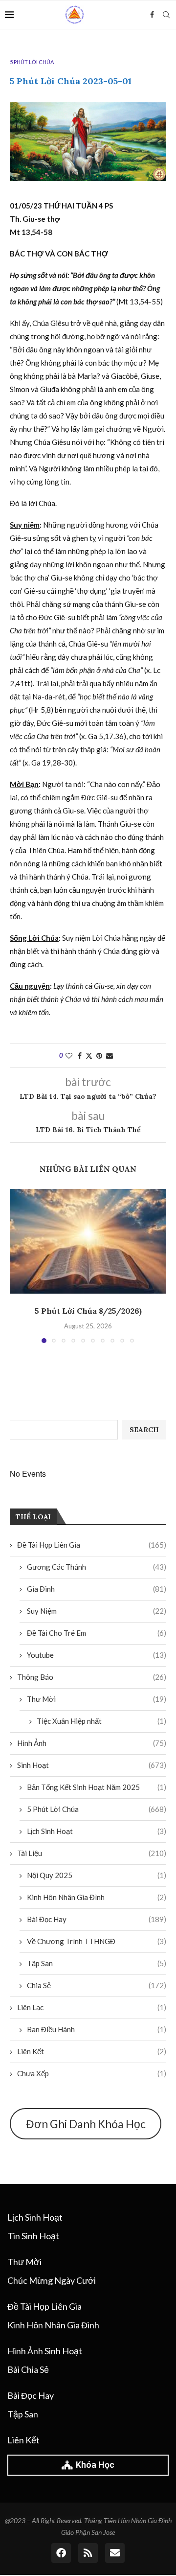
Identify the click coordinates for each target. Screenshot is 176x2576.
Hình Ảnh (92, 1743)
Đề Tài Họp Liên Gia (92, 1545)
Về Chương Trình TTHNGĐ (97, 1941)
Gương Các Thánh (97, 1567)
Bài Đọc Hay (97, 1919)
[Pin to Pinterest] (99, 1056)
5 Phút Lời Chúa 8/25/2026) (88, 1311)
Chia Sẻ (97, 1985)
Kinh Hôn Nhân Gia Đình (97, 1897)
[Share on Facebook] (80, 1056)
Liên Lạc (92, 2007)
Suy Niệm (97, 1611)
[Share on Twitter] (89, 1056)
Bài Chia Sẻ (28, 2369)
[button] (18, 1266)
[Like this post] (69, 1056)
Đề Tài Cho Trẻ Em (97, 1633)
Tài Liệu (92, 1853)
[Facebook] (152, 15)
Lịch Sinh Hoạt (97, 1831)
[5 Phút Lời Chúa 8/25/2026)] (88, 1241)
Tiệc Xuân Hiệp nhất (101, 1721)
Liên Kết (92, 2051)
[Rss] (88, 2553)
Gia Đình (97, 1589)
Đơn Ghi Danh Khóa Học (86, 2124)
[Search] (166, 15)
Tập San (97, 1963)
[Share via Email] (110, 1056)
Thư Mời (97, 1699)
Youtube (97, 1655)
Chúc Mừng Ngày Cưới (52, 2280)
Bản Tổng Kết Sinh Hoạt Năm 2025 (97, 1787)
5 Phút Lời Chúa (97, 1809)
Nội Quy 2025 (97, 1875)
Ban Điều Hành (97, 2029)
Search (144, 1430)
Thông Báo (92, 1677)
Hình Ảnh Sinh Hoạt (45, 2351)
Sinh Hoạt (92, 1765)
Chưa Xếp (92, 2073)
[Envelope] (115, 2553)
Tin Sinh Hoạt (33, 2236)
